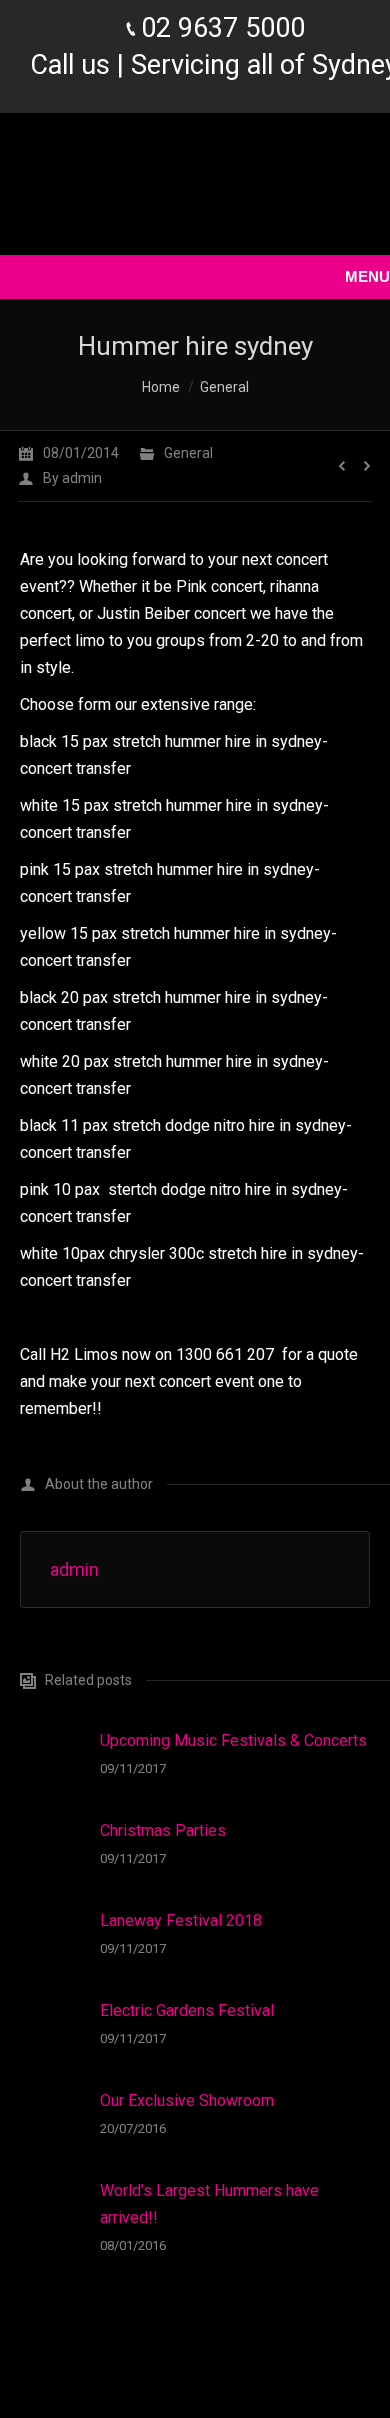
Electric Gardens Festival (187, 2010)
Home (161, 387)
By (72, 478)
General (224, 387)
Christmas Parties (163, 1830)
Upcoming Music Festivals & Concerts (233, 1740)
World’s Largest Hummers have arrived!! (209, 2204)
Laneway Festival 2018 (181, 1920)
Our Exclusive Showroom (187, 2100)
